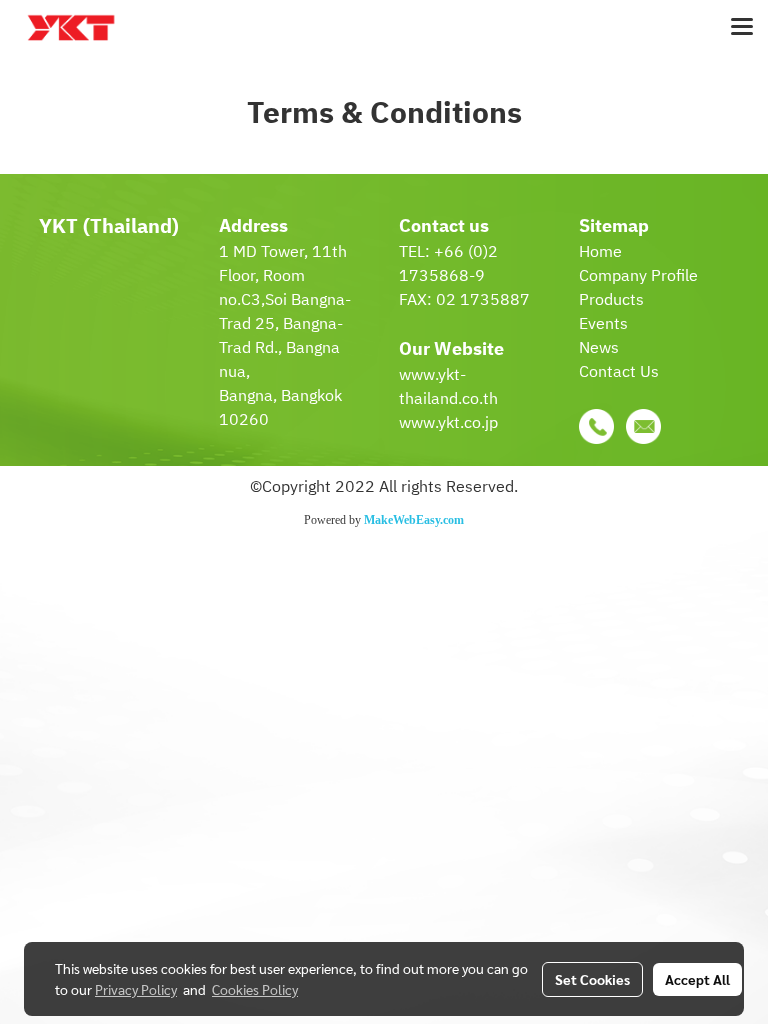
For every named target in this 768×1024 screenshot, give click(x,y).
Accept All (697, 979)
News (599, 348)
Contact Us (619, 372)
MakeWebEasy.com (414, 520)
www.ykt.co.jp (448, 423)
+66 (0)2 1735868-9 (448, 264)
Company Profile (638, 276)
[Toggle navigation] (742, 28)
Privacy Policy (136, 989)
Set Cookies (592, 979)
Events (603, 324)
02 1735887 (483, 300)
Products (611, 300)
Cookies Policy (255, 989)
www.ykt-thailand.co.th (448, 387)
